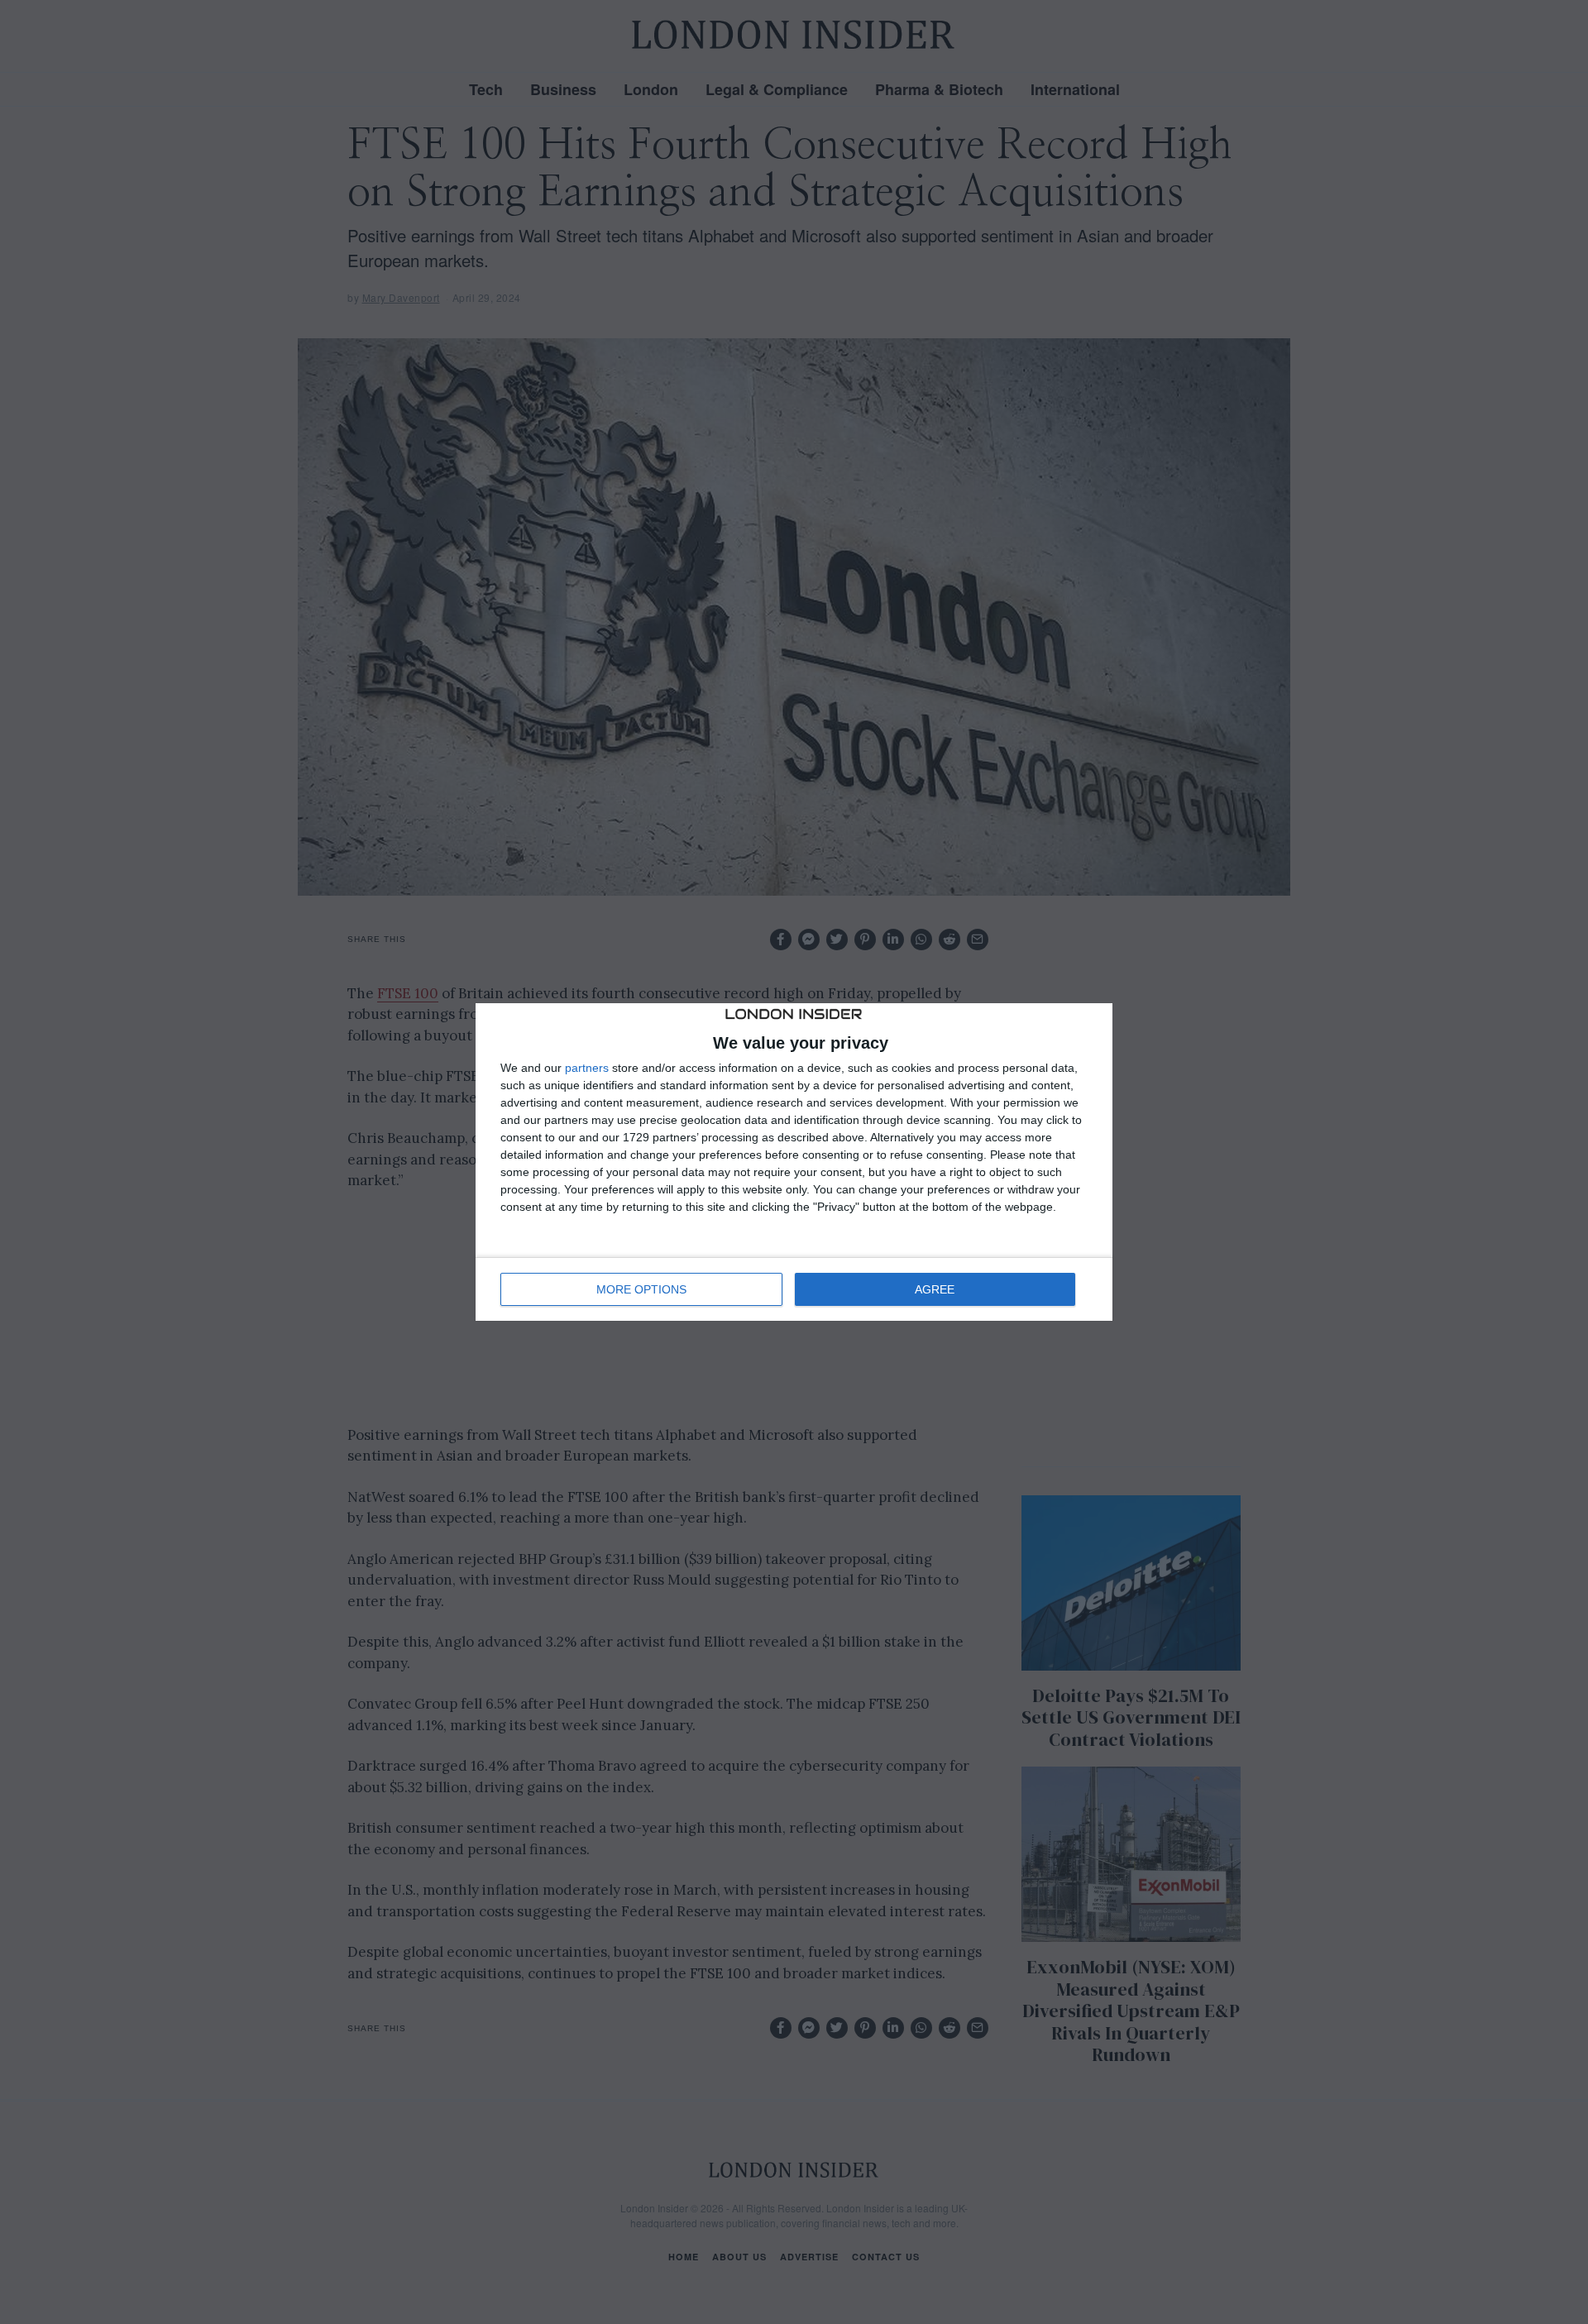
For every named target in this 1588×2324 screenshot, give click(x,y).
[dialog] (794, 1162)
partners (587, 1068)
